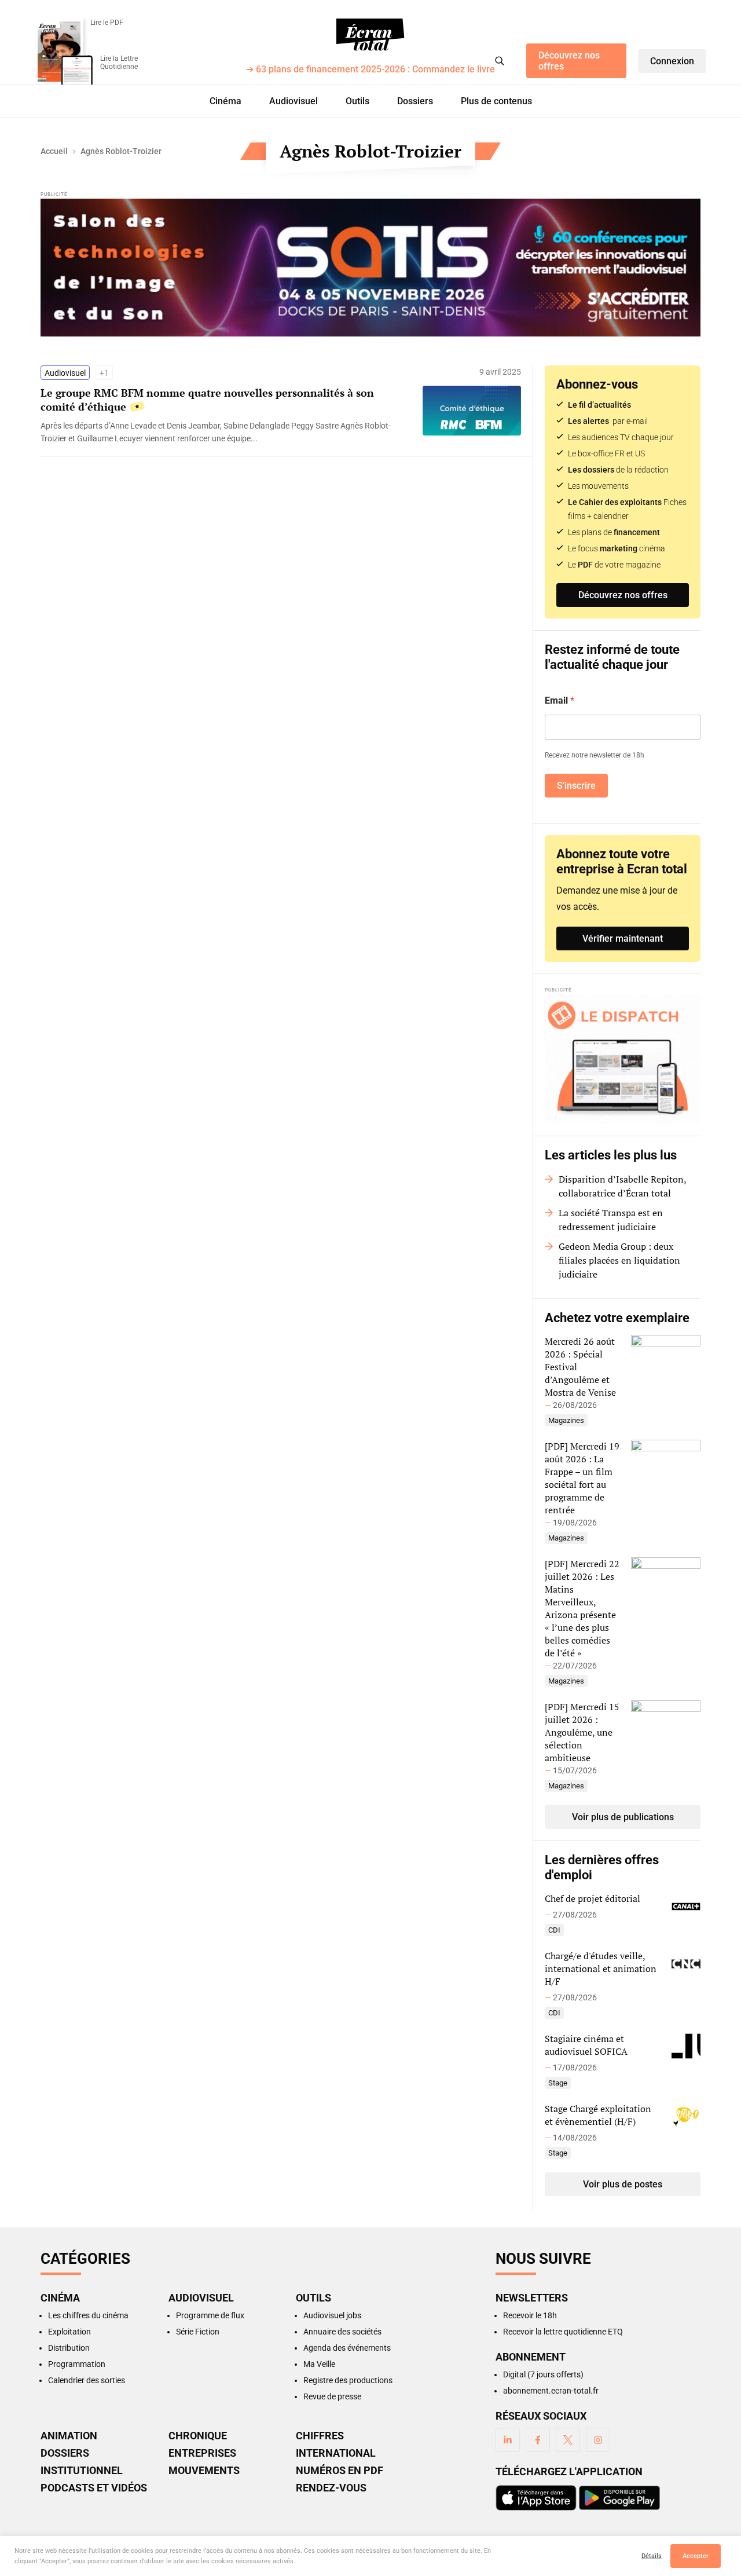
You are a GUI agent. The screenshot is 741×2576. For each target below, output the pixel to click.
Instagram (598, 2440)
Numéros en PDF (340, 2471)
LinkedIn (508, 2440)
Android (619, 2498)
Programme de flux (210, 2315)
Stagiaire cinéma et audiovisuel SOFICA (586, 2045)
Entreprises (202, 2453)
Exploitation (69, 2332)
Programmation (77, 2364)
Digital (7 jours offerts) (543, 2374)
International (336, 2453)
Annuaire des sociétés (342, 2332)
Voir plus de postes (623, 2184)
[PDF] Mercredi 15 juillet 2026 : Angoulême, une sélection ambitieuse (582, 1732)
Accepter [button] (696, 2556)
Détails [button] (652, 2556)
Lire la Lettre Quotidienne (119, 63)
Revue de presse (332, 2396)
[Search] (500, 61)
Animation (69, 2436)
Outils (357, 101)
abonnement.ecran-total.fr (551, 2391)
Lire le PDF (107, 23)
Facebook (538, 2440)
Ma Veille (319, 2364)
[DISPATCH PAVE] (623, 1059)
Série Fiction (198, 2332)
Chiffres (320, 2436)
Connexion (672, 61)
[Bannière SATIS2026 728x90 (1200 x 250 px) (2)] (370, 268)
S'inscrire (576, 786)
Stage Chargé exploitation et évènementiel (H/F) (598, 2115)
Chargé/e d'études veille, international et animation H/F (601, 1968)
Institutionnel (82, 2471)
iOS (536, 2498)
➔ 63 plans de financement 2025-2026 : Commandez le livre (370, 70)
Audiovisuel (294, 101)
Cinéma (225, 101)
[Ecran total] (370, 35)
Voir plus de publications (623, 1817)
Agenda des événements (347, 2348)
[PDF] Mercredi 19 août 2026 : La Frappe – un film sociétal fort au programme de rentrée (582, 1478)
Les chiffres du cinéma (88, 2315)
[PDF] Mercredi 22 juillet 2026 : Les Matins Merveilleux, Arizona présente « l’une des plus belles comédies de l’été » (582, 1608)
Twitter (568, 2440)
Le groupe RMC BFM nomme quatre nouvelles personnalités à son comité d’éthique (207, 400)
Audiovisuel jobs (332, 2315)
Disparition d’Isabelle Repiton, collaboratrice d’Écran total (622, 1186)
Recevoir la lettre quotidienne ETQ (563, 2332)
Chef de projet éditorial (593, 1898)
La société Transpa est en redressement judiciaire (611, 1220)
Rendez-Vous (331, 2488)
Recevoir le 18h (530, 2315)
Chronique (198, 2436)
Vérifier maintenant (623, 938)
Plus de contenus (496, 101)
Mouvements (204, 2471)
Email (560, 700)
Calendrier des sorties (87, 2380)
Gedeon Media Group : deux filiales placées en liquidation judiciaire (619, 1260)
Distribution (69, 2348)
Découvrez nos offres (569, 61)
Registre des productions (348, 2380)
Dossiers (415, 101)
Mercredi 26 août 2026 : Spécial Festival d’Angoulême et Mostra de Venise (580, 1367)
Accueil (54, 151)
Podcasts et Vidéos (94, 2488)
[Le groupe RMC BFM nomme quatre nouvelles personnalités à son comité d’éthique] (226, 432)
